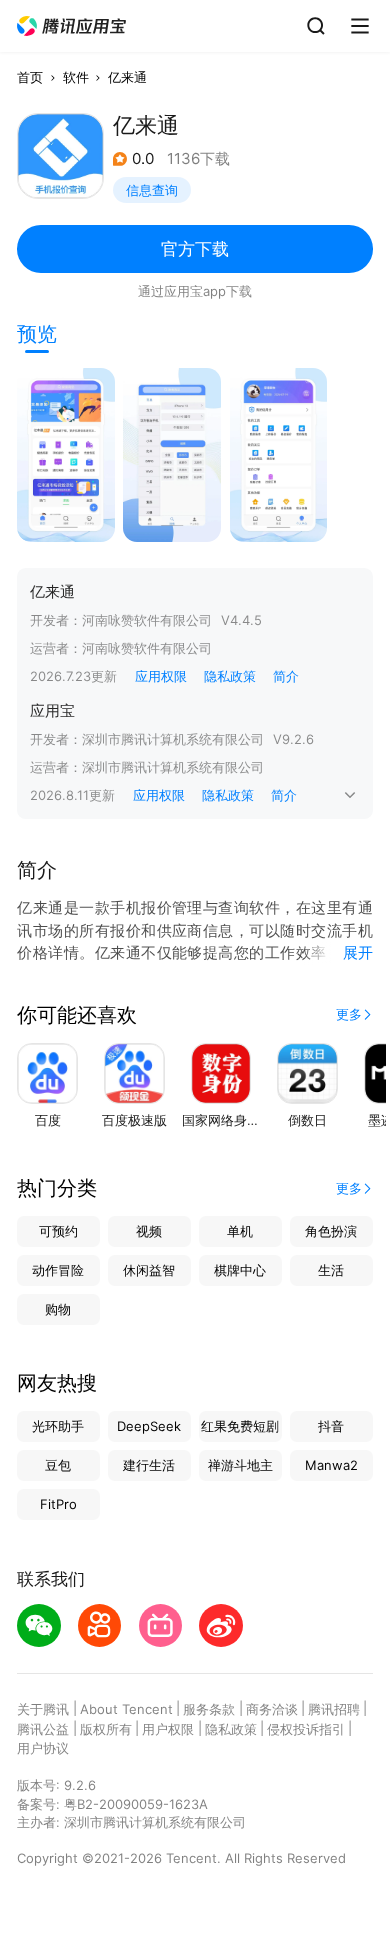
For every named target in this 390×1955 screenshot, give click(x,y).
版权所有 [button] (106, 1729)
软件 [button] (76, 77)
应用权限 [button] (161, 676)
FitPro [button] (58, 1504)
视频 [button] (149, 1231)
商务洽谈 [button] (272, 1709)
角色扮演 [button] (331, 1231)
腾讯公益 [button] (43, 1729)
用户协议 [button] (43, 1748)
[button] (72, 26)
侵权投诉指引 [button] (306, 1729)
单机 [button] (240, 1231)
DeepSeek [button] (149, 1426)
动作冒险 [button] (58, 1270)
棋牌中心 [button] (240, 1270)
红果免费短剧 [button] (240, 1426)
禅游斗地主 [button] (240, 1465)
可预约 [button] (58, 1231)
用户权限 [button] (168, 1729)
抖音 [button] (331, 1426)
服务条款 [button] (209, 1709)
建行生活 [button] (149, 1465)
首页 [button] (30, 77)
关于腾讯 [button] (43, 1709)
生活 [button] (331, 1270)
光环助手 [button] (58, 1426)
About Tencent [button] (126, 1709)
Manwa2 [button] (331, 1465)
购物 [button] (58, 1309)
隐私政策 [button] (230, 676)
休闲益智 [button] (149, 1270)
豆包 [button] (58, 1465)
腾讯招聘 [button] (334, 1709)
